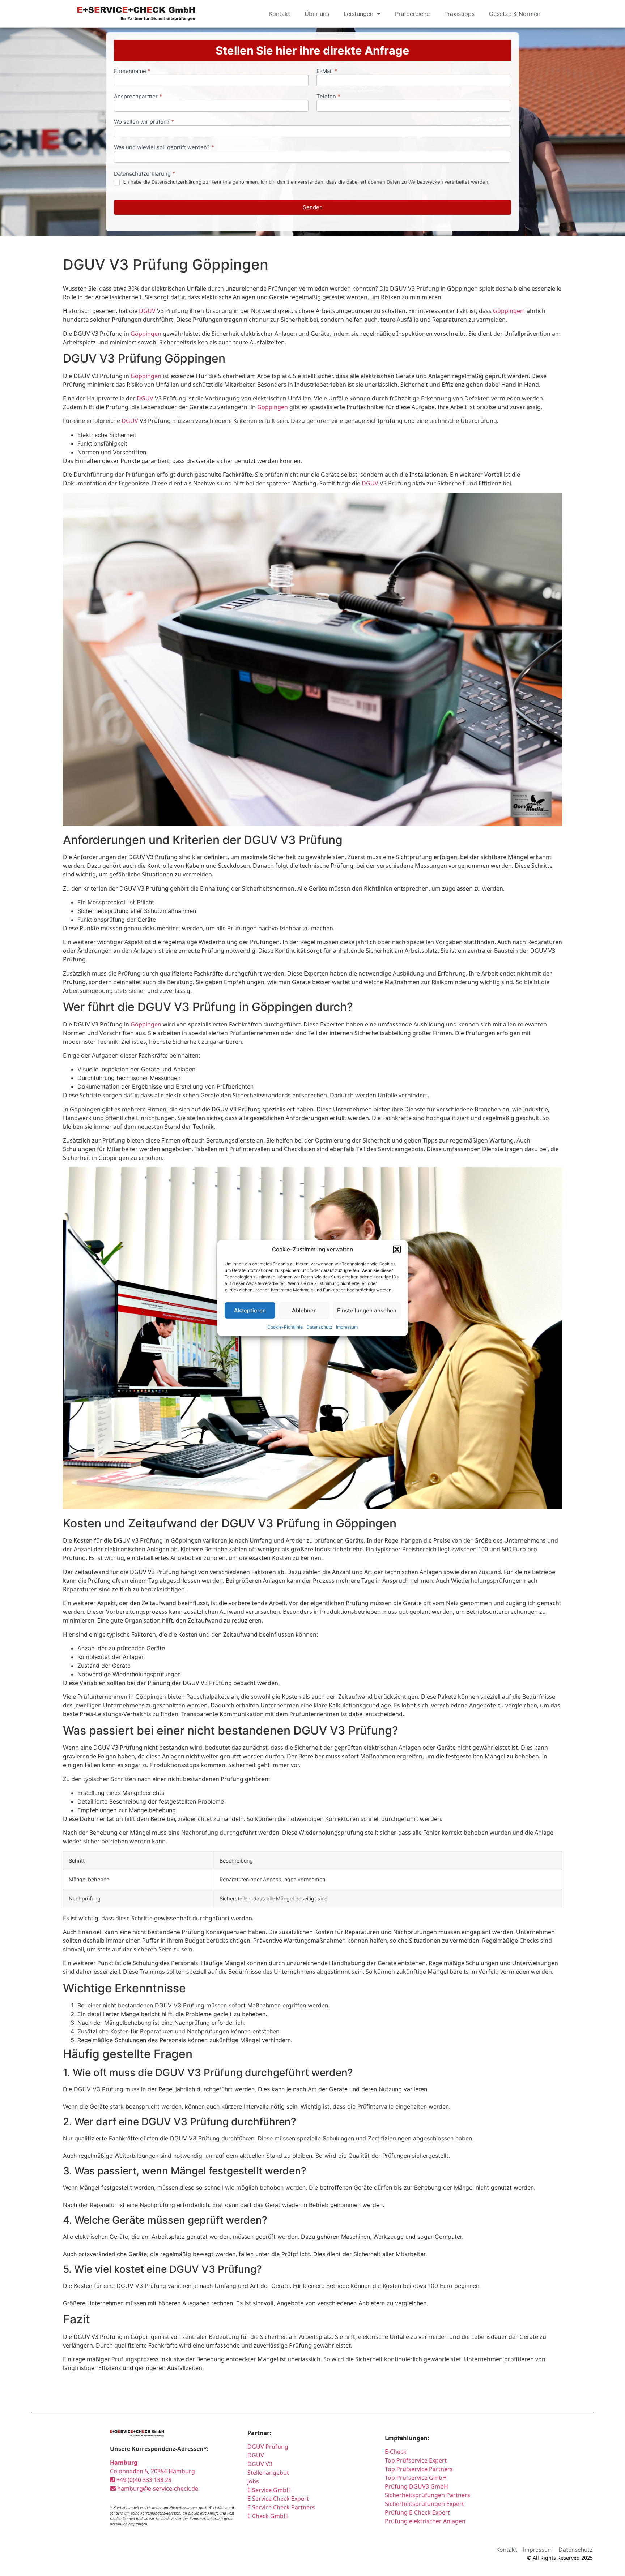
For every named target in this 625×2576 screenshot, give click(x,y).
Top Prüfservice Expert (416, 2460)
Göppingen (508, 311)
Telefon (328, 97)
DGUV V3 (260, 2464)
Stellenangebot (268, 2473)
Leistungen (358, 14)
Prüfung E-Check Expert (417, 2512)
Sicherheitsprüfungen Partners (428, 2495)
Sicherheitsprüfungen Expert (424, 2504)
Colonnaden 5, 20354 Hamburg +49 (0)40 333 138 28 (152, 2471)
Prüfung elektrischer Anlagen (425, 2521)
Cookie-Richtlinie (285, 1327)
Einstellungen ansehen (367, 1310)
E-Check (396, 2452)
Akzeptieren (250, 1310)
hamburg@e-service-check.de (157, 2489)
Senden (313, 207)
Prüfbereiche (412, 14)
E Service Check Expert (280, 2499)
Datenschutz (319, 1327)
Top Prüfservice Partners (419, 2469)
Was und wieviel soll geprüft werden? (164, 148)
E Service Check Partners (281, 2507)
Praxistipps (459, 14)
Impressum (347, 1327)
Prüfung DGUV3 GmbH (416, 2486)
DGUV (147, 311)
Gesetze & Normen (515, 14)
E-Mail (327, 71)
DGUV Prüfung (268, 2447)
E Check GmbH (268, 2516)
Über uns (317, 14)
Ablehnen (304, 1310)
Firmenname (132, 71)
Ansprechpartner (138, 97)
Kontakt (280, 14)
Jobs (253, 2481)
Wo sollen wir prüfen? (144, 122)
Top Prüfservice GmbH (416, 2478)
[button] (397, 1250)
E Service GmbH (269, 2490)
